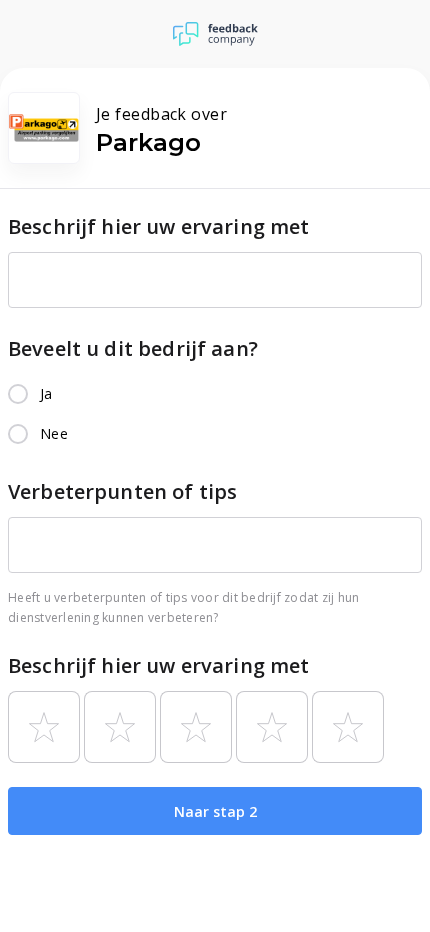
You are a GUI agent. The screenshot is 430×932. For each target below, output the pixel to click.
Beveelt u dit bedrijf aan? (133, 348)
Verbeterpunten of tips (122, 491)
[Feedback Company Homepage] (215, 34)
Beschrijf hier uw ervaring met (159, 226)
